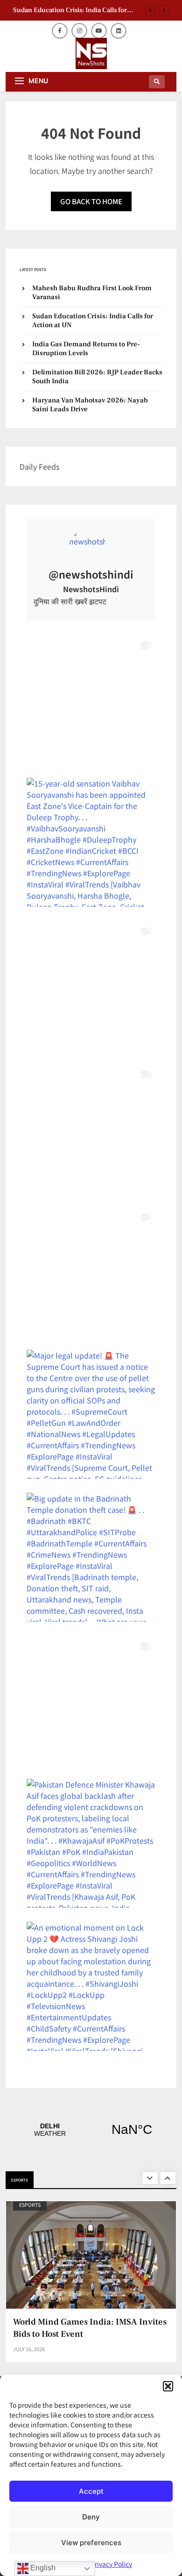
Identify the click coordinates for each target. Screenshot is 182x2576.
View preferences (91, 2543)
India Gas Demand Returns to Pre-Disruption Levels (86, 349)
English (42, 2568)
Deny (91, 2517)
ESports (30, 2205)
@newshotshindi (91, 574)
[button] (168, 2386)
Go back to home (91, 201)
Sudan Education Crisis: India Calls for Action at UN (70, 10)
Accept (91, 2491)
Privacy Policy (111, 2564)
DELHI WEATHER (91, 2130)
